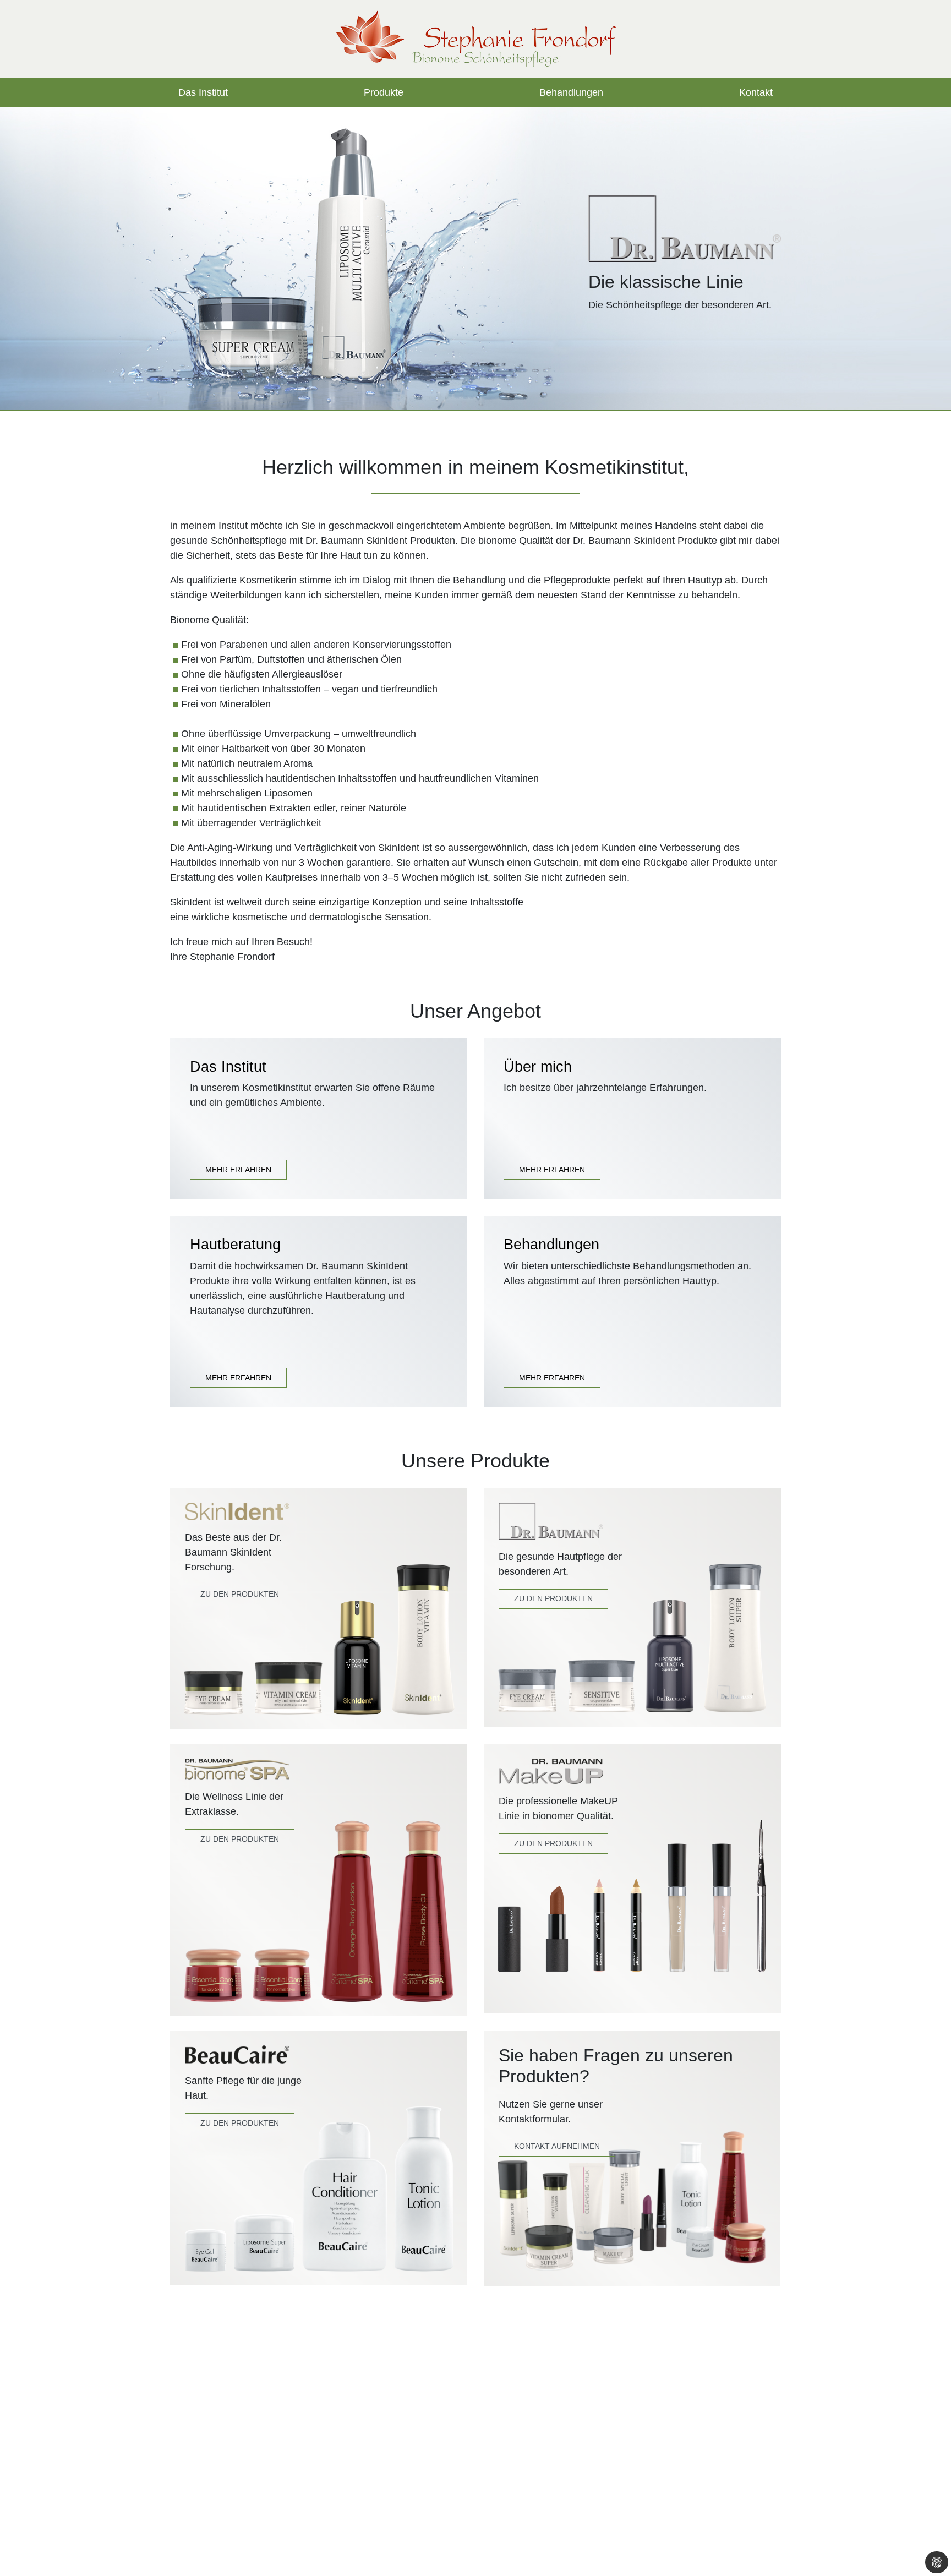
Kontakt (756, 92)
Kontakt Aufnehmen (557, 2146)
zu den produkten (553, 1843)
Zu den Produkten (240, 1594)
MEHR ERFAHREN (238, 1170)
